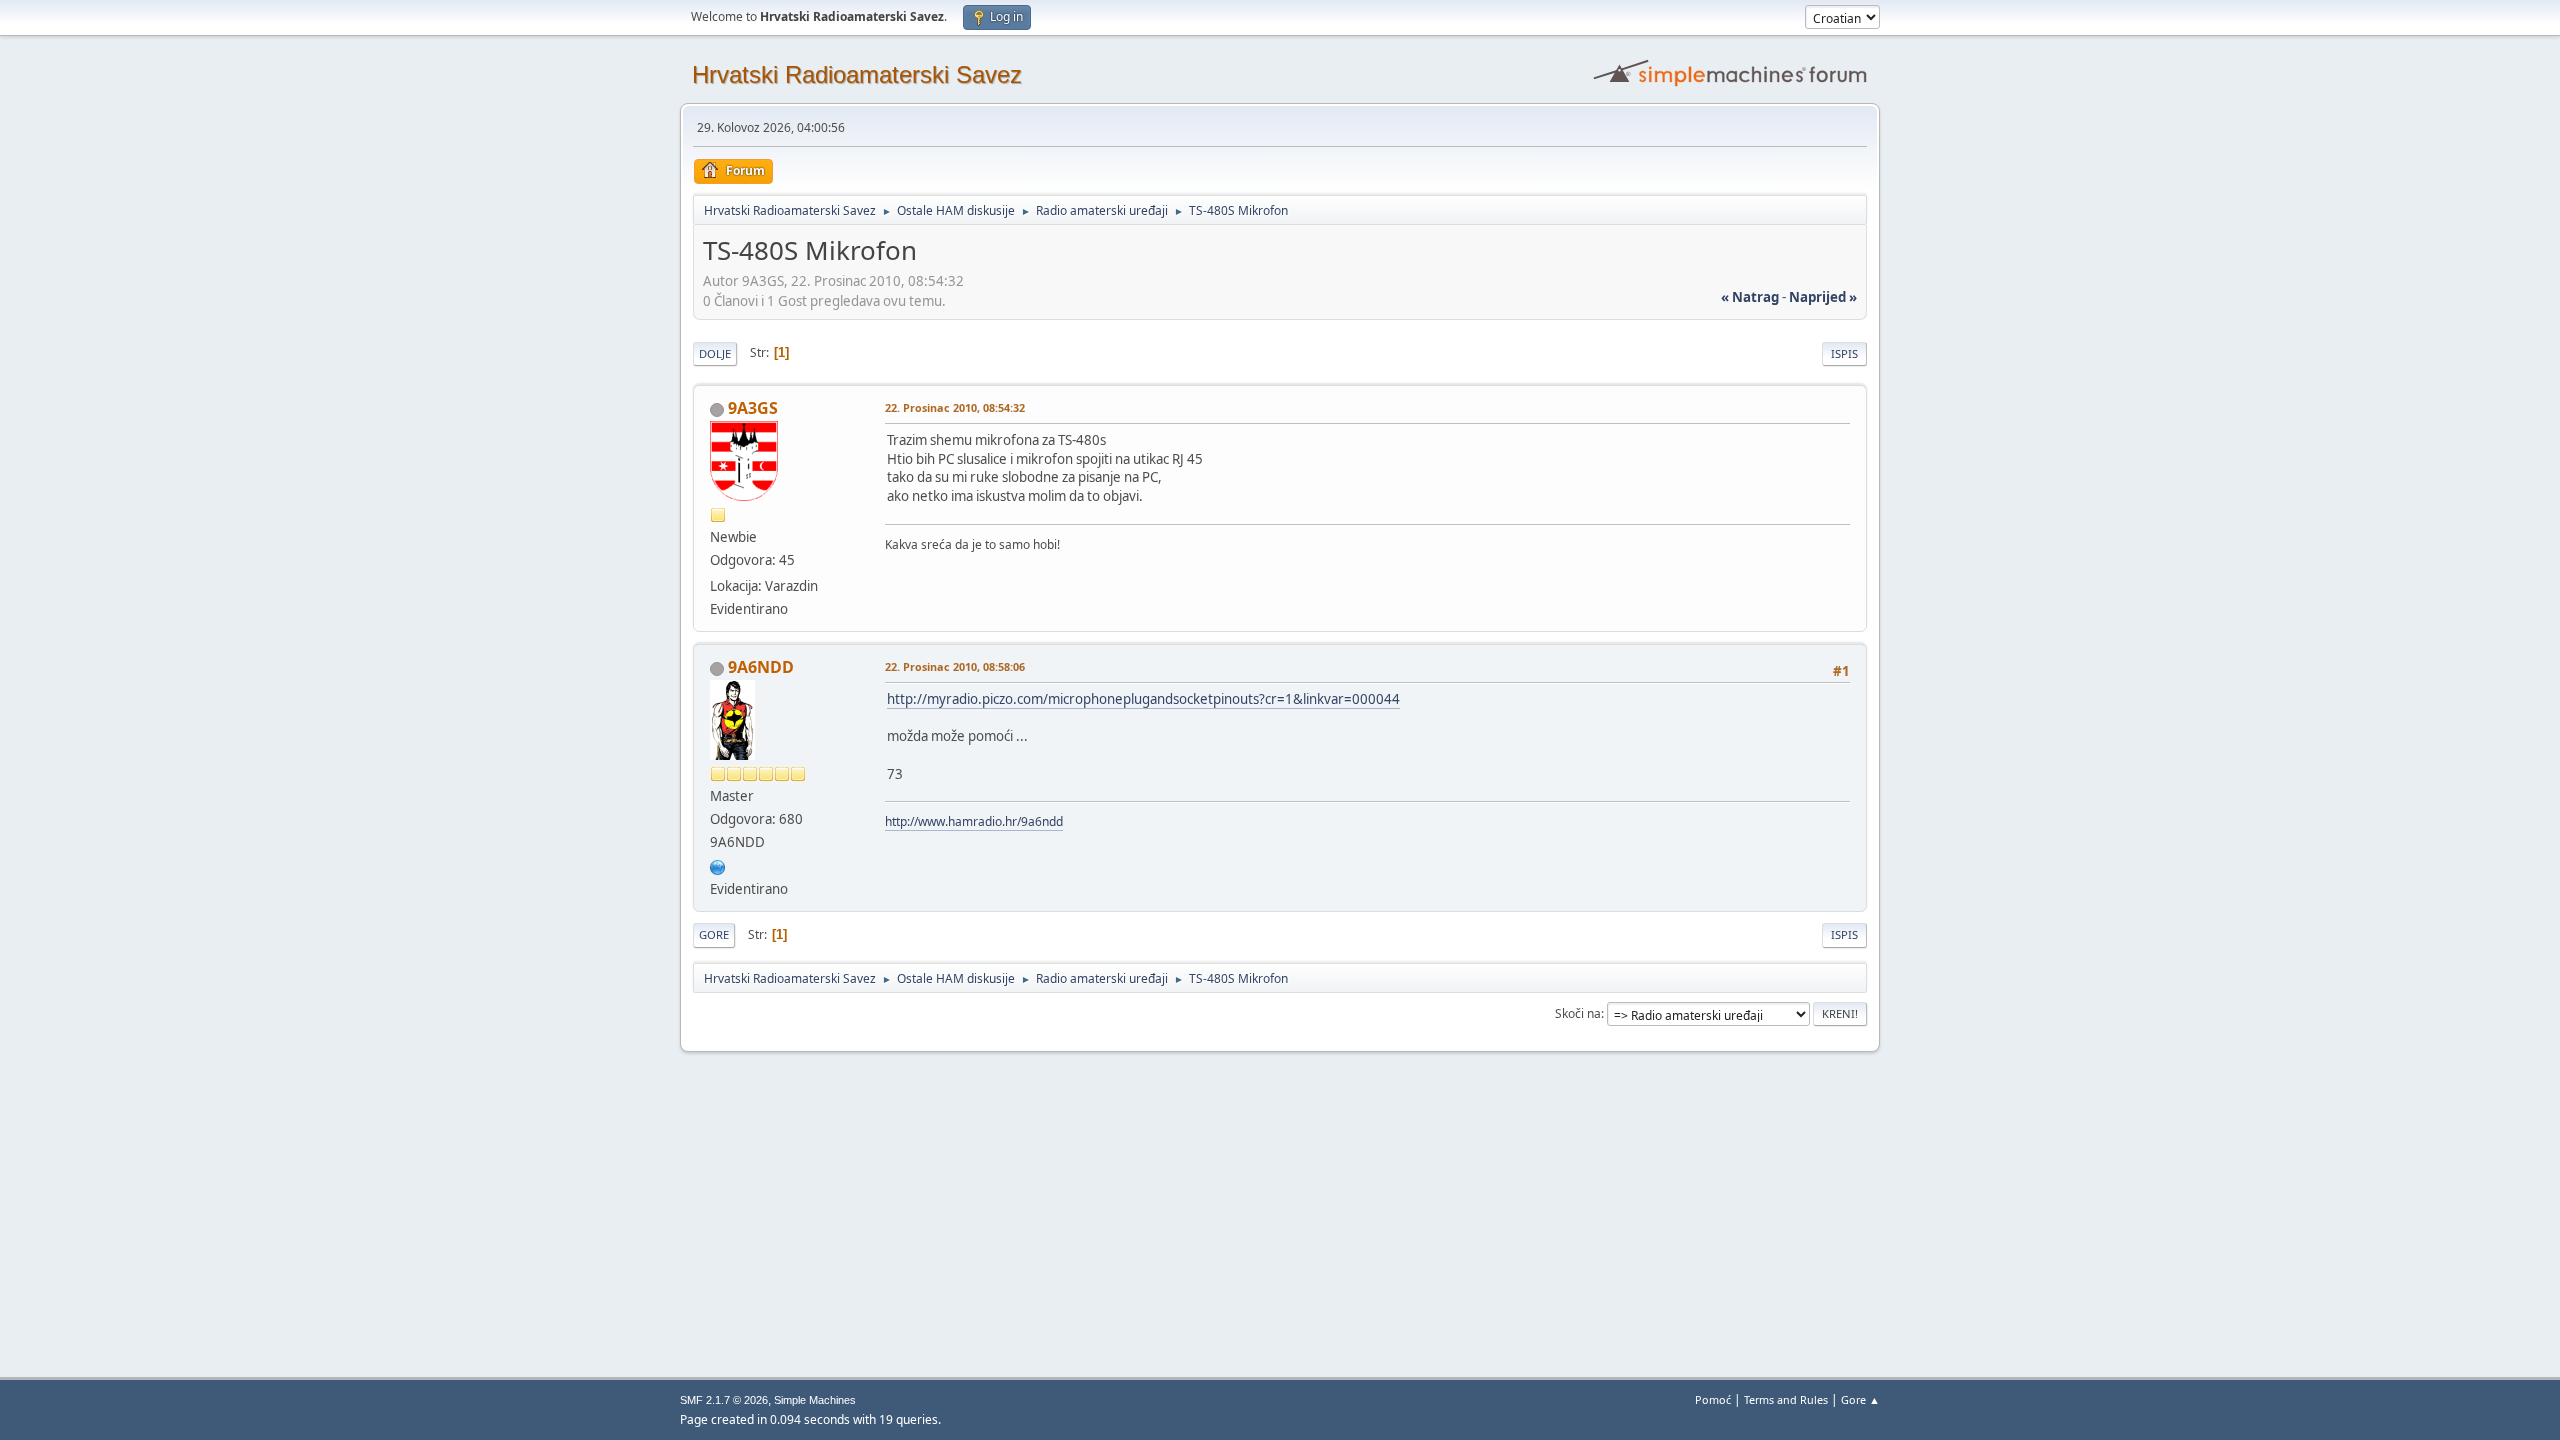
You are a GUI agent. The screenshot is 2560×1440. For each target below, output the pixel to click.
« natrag (1750, 297)
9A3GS (753, 408)
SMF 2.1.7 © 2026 (724, 1400)
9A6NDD (761, 667)
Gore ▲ (1860, 1399)
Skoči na (1578, 1013)
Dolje (715, 353)
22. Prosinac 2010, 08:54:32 (955, 407)
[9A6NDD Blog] (718, 865)
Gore (714, 934)
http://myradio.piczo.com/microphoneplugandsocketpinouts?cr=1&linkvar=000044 (1143, 699)
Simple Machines (815, 1400)
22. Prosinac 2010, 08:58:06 (955, 666)
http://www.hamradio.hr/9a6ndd (974, 821)
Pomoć (1713, 1399)
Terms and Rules (1786, 1399)
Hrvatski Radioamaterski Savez (857, 74)
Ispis (1844, 353)
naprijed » (1823, 297)
